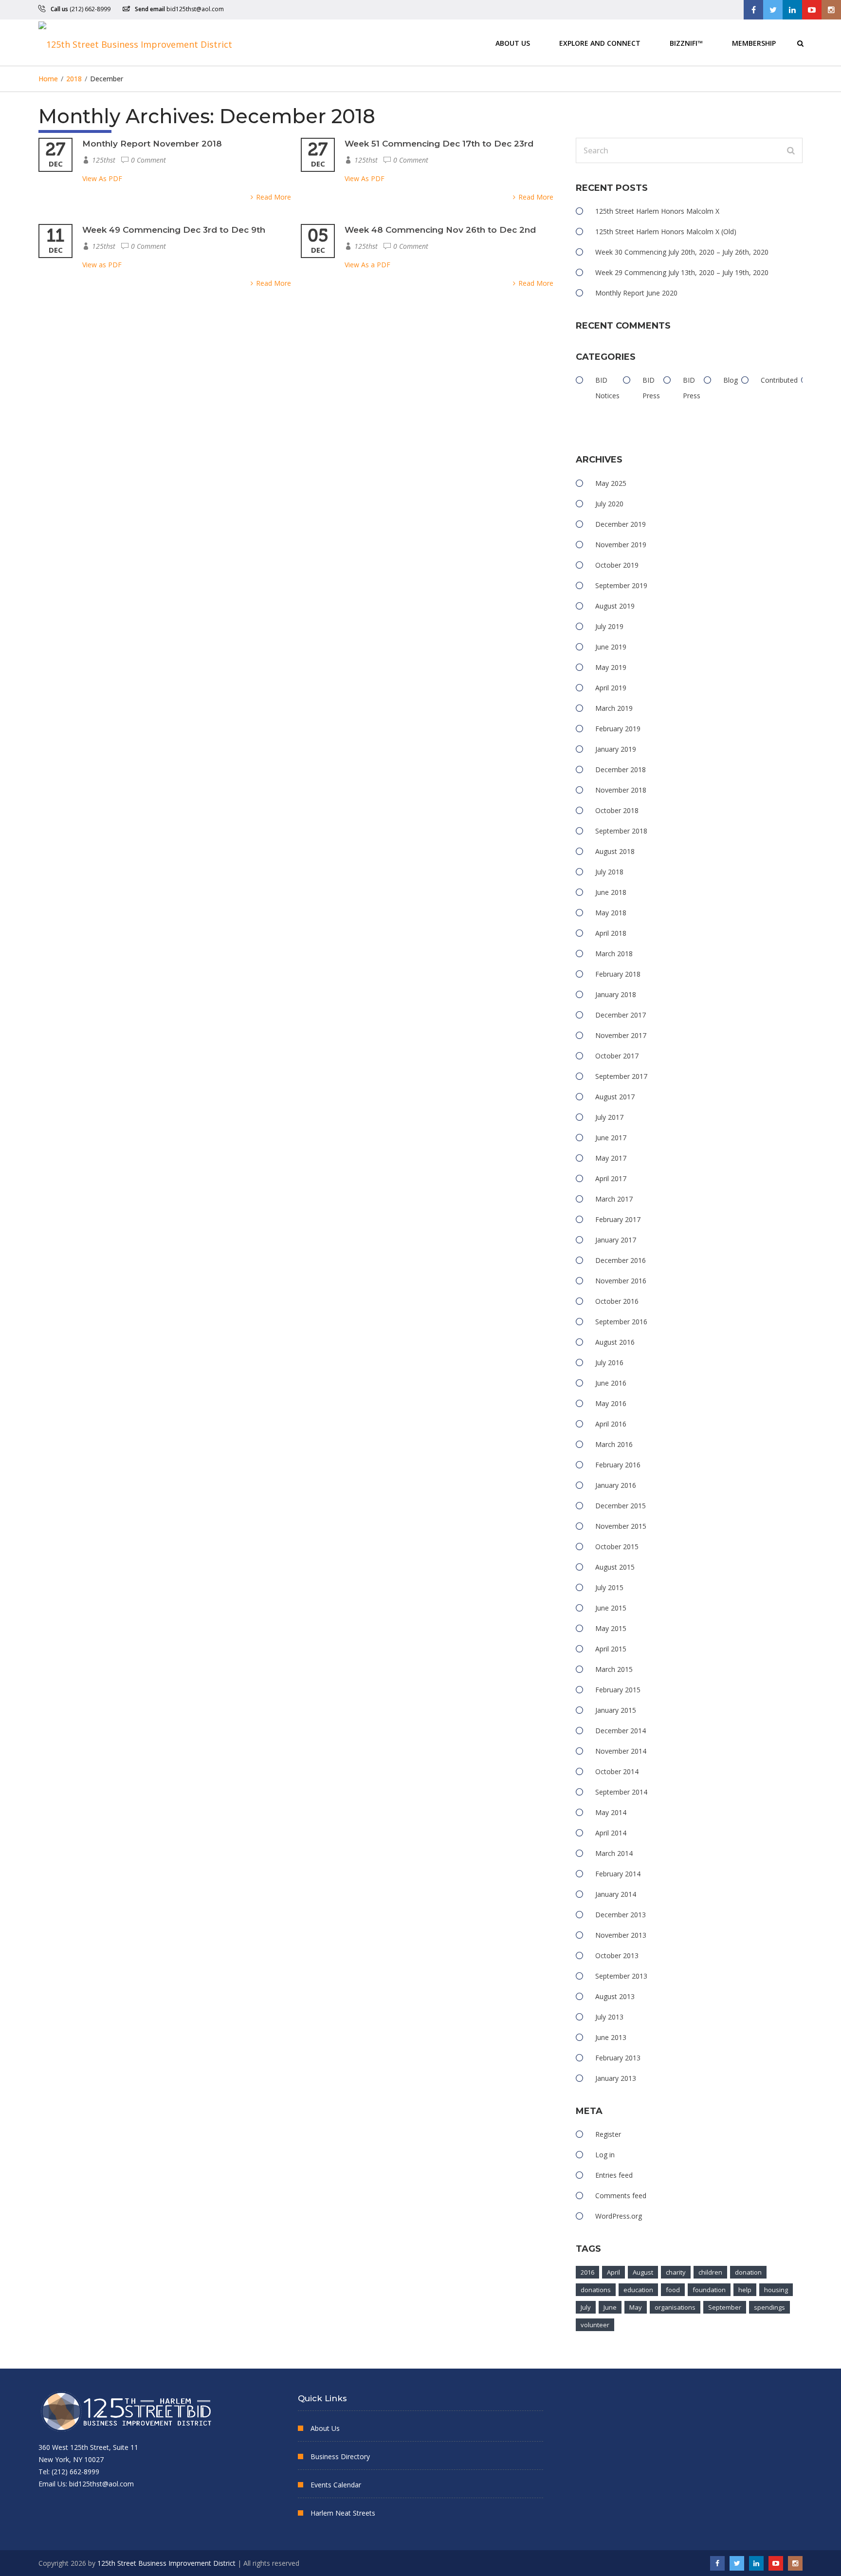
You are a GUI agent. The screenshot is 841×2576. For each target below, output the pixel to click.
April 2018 (611, 933)
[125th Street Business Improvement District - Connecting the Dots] (135, 43)
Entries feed (614, 2175)
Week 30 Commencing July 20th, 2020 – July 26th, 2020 (682, 252)
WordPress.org (619, 2216)
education (638, 2290)
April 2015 (611, 1649)
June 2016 (611, 1383)
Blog (731, 380)
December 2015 (621, 1506)
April (613, 2272)
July (586, 2307)
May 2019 (611, 667)
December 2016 (621, 1260)
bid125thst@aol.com (195, 9)
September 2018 (621, 831)
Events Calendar (336, 2485)
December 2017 (621, 1015)
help (745, 2290)
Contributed (779, 380)
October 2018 (617, 810)
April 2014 (611, 1833)
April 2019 (611, 688)
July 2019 (609, 626)
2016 (587, 2272)
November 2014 (621, 1751)
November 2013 (621, 1935)
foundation (709, 2290)
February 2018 (618, 974)
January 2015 (616, 1710)
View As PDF (102, 178)
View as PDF (102, 265)
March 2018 (614, 954)
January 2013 (616, 2078)
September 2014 (621, 1792)
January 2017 (616, 1240)
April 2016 (611, 1424)
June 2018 (611, 892)
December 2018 (621, 769)
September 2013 (621, 1976)
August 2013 (615, 1996)
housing (776, 2290)
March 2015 (614, 1669)
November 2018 (621, 790)
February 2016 (618, 1465)
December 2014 (621, 1731)
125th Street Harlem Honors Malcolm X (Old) (666, 232)
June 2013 (611, 2037)
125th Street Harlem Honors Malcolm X (657, 211)
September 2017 (621, 1076)
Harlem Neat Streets (343, 2513)
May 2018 (611, 913)
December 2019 (621, 524)
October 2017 (617, 1056)
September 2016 (621, 1322)
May (636, 2307)
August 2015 (615, 1567)
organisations (675, 2307)
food (673, 2290)
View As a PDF (367, 265)
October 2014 (617, 1771)
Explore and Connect (600, 43)
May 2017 (611, 1158)
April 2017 (611, 1178)
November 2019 (621, 545)
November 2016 (621, 1281)
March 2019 (614, 708)
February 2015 (618, 1690)
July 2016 (609, 1362)
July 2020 (609, 504)
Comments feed (621, 2196)
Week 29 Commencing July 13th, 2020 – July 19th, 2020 (682, 272)
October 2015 (617, 1547)
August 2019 (615, 606)
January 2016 (616, 1485)
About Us (513, 43)
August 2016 (615, 1342)
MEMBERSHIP (754, 43)
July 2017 (609, 1117)
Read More (274, 197)
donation (748, 2272)
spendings (769, 2307)
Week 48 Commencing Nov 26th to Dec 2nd (440, 230)
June (610, 2307)
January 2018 (616, 994)
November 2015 (621, 1526)
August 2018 (615, 851)
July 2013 (609, 2017)
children (710, 2272)
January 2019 (616, 749)
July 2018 (609, 872)
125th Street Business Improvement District (166, 2563)
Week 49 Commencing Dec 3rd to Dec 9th (174, 230)
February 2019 (618, 729)
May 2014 (611, 1812)
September (725, 2307)
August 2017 (615, 1097)
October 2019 (617, 565)
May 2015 (611, 1628)
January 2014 (616, 1894)
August (643, 2272)
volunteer (595, 2325)
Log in (605, 2155)
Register (608, 2134)
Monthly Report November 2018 (152, 144)
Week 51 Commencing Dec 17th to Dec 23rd (439, 144)
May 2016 (611, 1403)
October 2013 (617, 1955)
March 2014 (614, 1853)
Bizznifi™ (686, 43)
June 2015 (611, 1608)
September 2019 (621, 585)
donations (596, 2290)
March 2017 (614, 1199)
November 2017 (621, 1035)
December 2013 (621, 1915)
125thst (104, 160)
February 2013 (618, 2058)
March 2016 (614, 1444)
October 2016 (617, 1301)
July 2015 (609, 1587)
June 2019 (611, 647)
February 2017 (618, 1219)
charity (676, 2272)
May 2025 (611, 483)
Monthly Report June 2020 (636, 293)
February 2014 (618, 1874)
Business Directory (340, 2456)
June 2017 (611, 1138)
